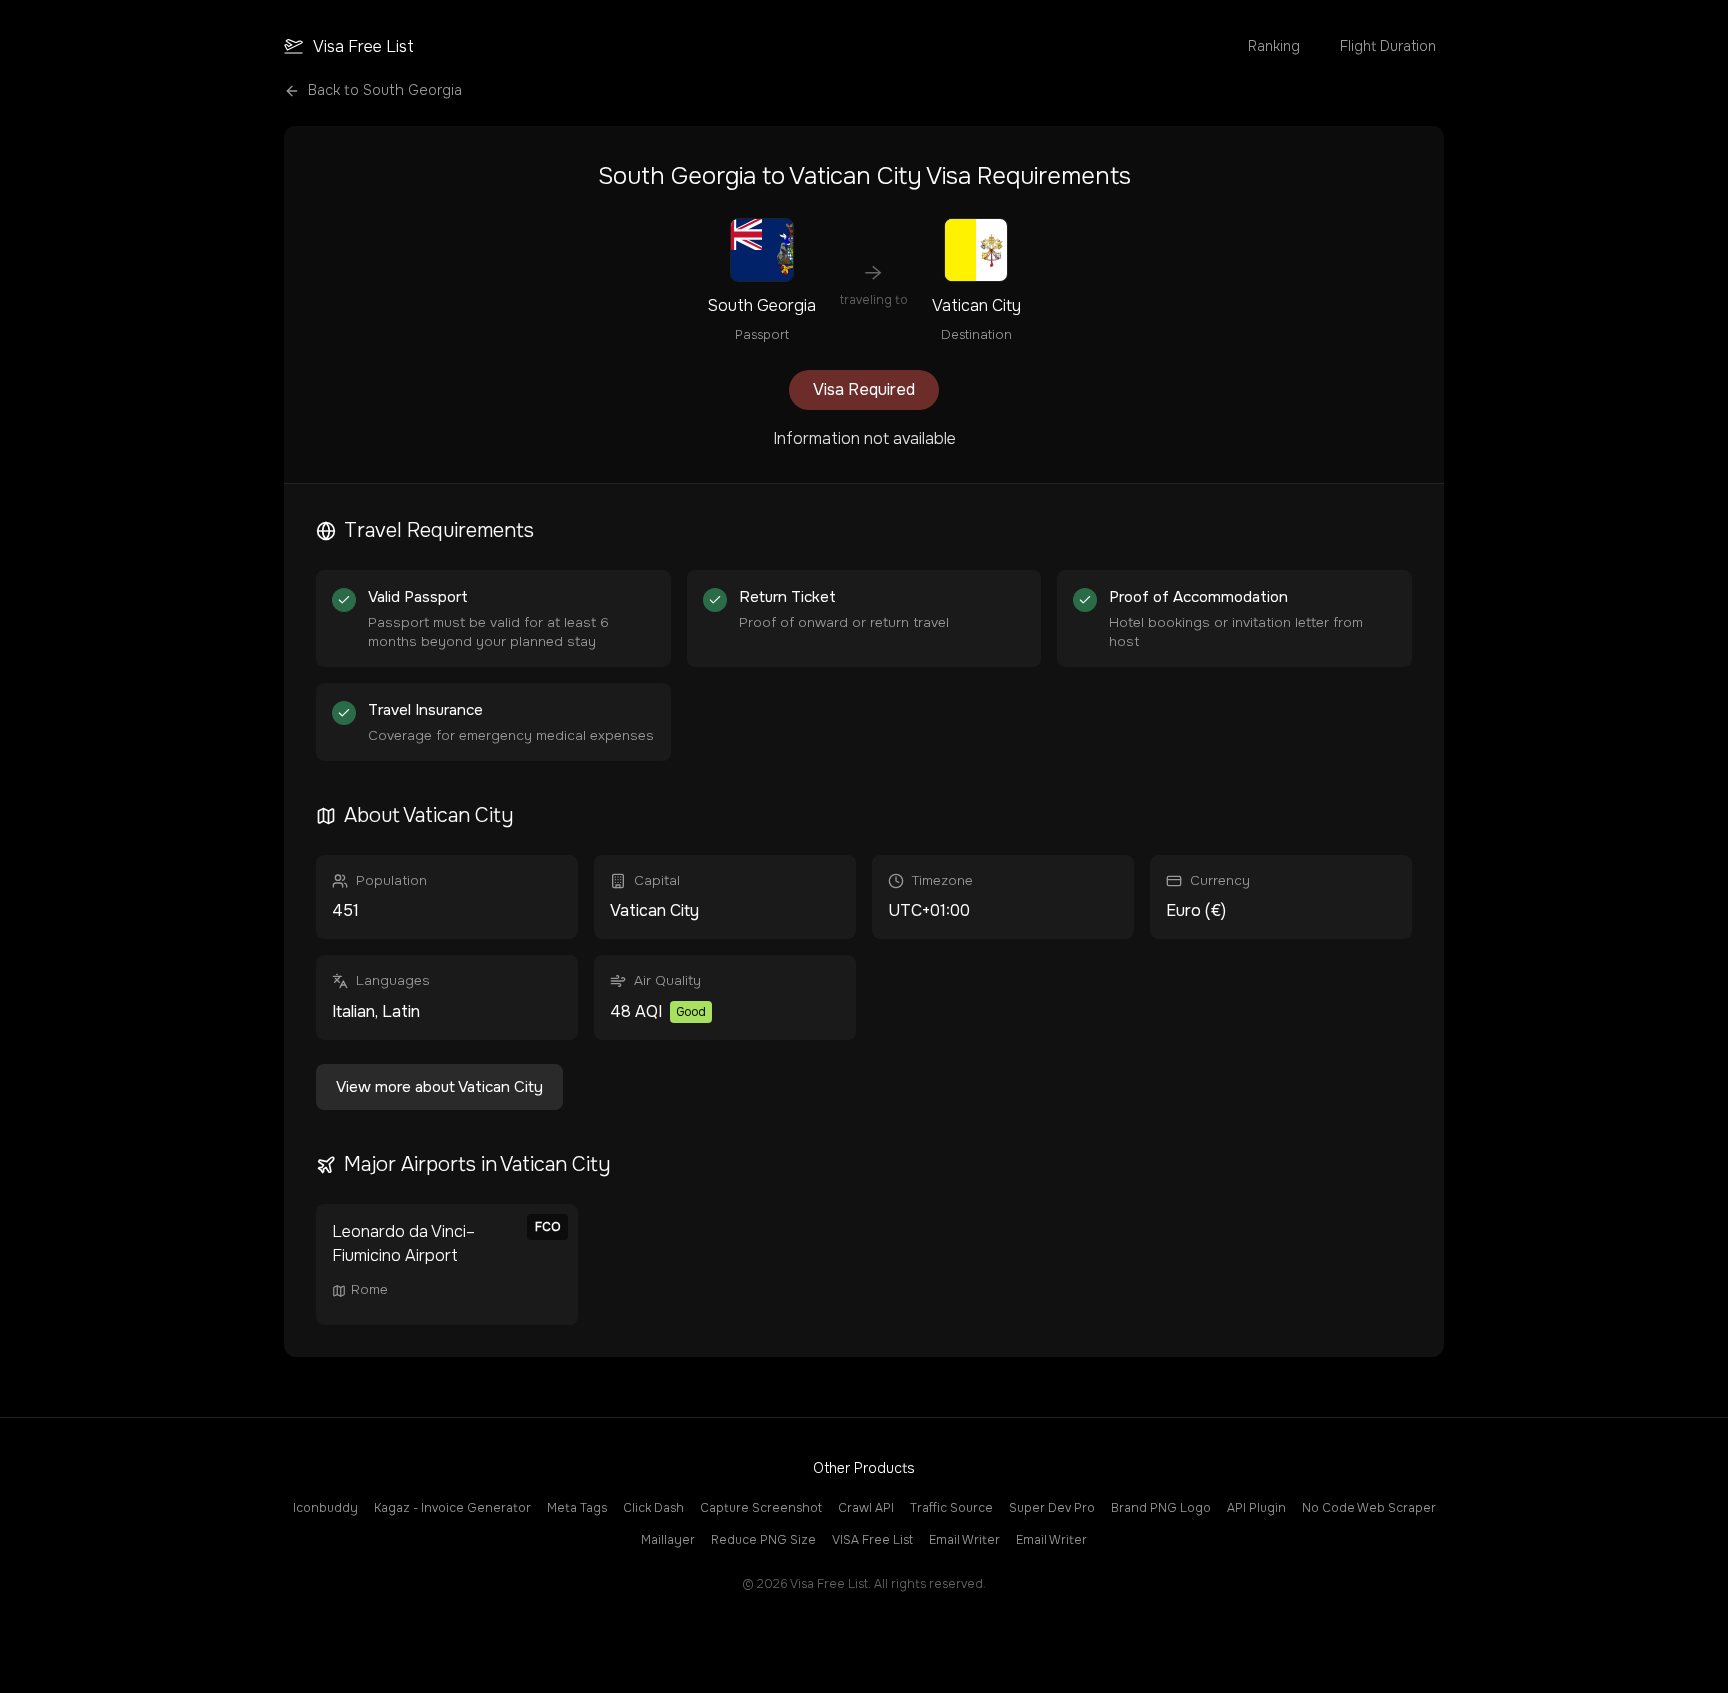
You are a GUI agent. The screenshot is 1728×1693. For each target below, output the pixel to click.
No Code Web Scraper (1369, 1508)
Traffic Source (951, 1508)
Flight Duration (1388, 46)
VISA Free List (872, 1540)
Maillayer (668, 1540)
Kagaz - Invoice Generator (452, 1508)
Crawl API (866, 1508)
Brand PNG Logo (1161, 1508)
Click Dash (653, 1508)
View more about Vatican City (439, 1087)
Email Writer (964, 1540)
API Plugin (1256, 1508)
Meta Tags (577, 1508)
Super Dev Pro (1052, 1508)
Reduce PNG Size (763, 1540)
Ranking (1274, 46)
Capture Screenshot (761, 1508)
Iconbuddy (325, 1508)
